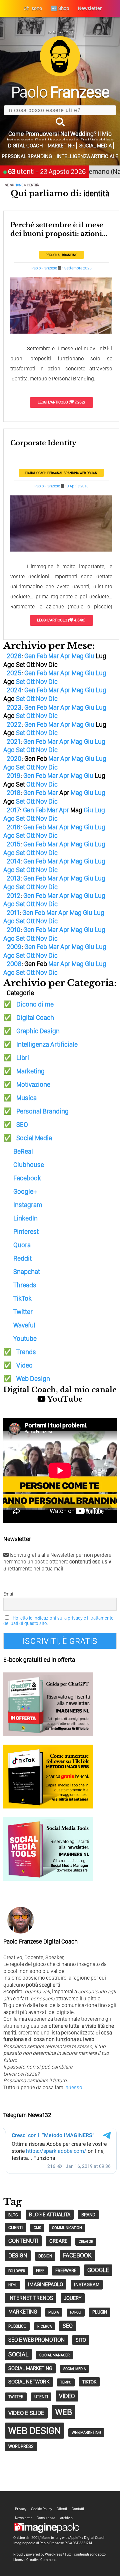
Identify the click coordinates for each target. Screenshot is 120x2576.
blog (13, 2215)
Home (19, 185)
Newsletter (23, 2518)
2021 (13, 741)
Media (54, 2312)
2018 (13, 793)
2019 (13, 776)
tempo (66, 2382)
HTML (13, 2285)
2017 (13, 810)
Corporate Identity (43, 443)
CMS (37, 2228)
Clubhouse (29, 1165)
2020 (14, 758)
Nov (41, 682)
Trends (26, 1352)
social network (29, 2382)
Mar (54, 656)
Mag (78, 656)
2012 (13, 896)
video (67, 2396)
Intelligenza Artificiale (87, 156)
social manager (54, 2355)
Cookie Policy (41, 2509)
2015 (13, 844)
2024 (14, 690)
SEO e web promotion (36, 2340)
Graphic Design (38, 1031)
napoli (76, 2312)
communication (67, 2228)
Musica (26, 1098)
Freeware (66, 2270)
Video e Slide (26, 2413)
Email (9, 1594)
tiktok (89, 2382)
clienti (15, 2227)
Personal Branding (27, 156)
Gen (30, 656)
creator (86, 2242)
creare (58, 2241)
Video (24, 1365)
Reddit (22, 1258)
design (18, 2255)
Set (20, 682)
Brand (88, 2215)
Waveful (24, 1325)
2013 (13, 878)
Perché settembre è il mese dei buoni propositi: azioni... (59, 229)
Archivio (66, 2518)
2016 (13, 827)
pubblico (17, 2326)
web (64, 2412)
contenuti (23, 2241)
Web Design (88, 473)
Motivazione (33, 1084)
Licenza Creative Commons (35, 2560)
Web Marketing (86, 2432)
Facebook (27, 1178)
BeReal (23, 1151)
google (98, 2270)
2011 (13, 913)
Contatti (78, 2509)
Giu (90, 656)
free (40, 2271)
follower (17, 2271)
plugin (100, 2312)
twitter (16, 2397)
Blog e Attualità (50, 2214)
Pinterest (26, 1232)
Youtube (25, 1338)
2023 (14, 707)
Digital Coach (25, 146)
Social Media (95, 146)
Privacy (21, 2509)
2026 (14, 656)
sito (81, 2340)
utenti (41, 2397)
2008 (14, 964)
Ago (9, 750)
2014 (13, 861)
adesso (74, 2087)
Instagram (28, 1205)
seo (68, 2326)
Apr (65, 656)
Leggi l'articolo (53, 402)
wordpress (21, 2446)
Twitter (23, 1312)
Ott (30, 682)
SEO (22, 1125)
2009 (14, 947)
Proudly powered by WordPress (38, 2554)
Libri (23, 1058)
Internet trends (31, 2298)
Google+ (25, 1191)
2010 (13, 930)
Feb (42, 656)
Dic (53, 682)
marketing (23, 2312)
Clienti (62, 2509)
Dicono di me (35, 1004)
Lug (101, 673)
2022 (14, 724)
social (18, 2354)
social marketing (30, 2368)
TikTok (22, 1298)
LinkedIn (25, 1218)
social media (74, 2369)
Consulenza (46, 2518)
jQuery (73, 2298)
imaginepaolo (45, 2284)
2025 (14, 673)
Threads (25, 1285)
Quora (22, 1245)
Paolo (60, 92)
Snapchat (27, 1272)
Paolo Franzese (44, 268)
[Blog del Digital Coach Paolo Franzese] (60, 74)
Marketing (61, 146)
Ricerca (44, 2326)
